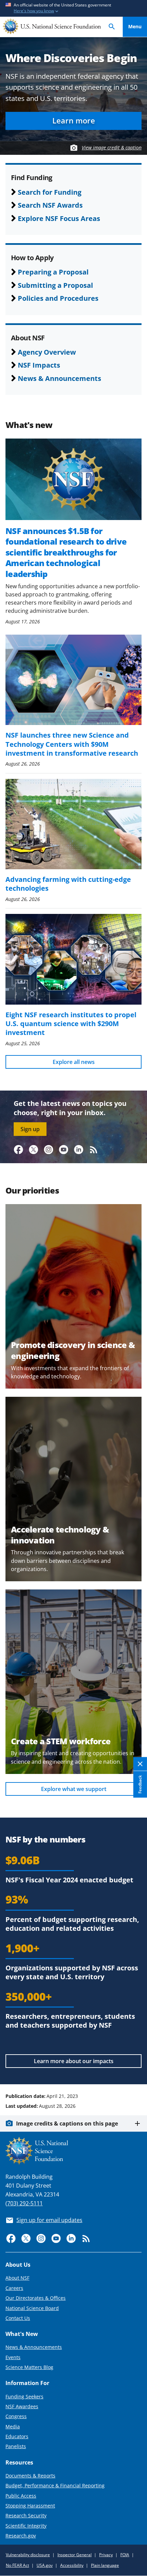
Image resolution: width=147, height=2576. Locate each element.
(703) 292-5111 (24, 2203)
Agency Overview (47, 352)
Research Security (26, 2515)
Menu (135, 26)
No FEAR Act (17, 2565)
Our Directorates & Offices (36, 2298)
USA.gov (45, 2565)
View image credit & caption (112, 147)
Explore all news (74, 1062)
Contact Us (18, 2318)
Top (135, 2070)
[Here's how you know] (73, 8)
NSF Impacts (39, 365)
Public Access (21, 2496)
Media (13, 2426)
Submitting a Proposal (55, 285)
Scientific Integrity (26, 2526)
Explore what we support (74, 1789)
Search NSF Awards (50, 205)
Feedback (140, 1785)
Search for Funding (50, 192)
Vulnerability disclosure (28, 2555)
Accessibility (72, 2565)
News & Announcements (59, 378)
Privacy (106, 2555)
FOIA (125, 2555)
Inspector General (75, 2555)
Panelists (16, 2446)
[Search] (112, 27)
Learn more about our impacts (74, 2061)
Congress (16, 2416)
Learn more (74, 121)
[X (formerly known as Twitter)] (34, 1150)
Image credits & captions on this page (67, 2123)
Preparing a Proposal (53, 272)
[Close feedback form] (140, 1764)
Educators (17, 2436)
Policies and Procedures (58, 298)
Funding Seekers (24, 2396)
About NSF (17, 2278)
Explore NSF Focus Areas (59, 218)
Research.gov (21, 2536)
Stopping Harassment (30, 2506)
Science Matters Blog (29, 2367)
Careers (14, 2288)
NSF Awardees (22, 2406)
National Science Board (32, 2308)
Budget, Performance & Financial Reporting (55, 2485)
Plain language (105, 2565)
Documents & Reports (30, 2476)
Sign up (30, 1129)
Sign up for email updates (49, 2220)
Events (13, 2357)
